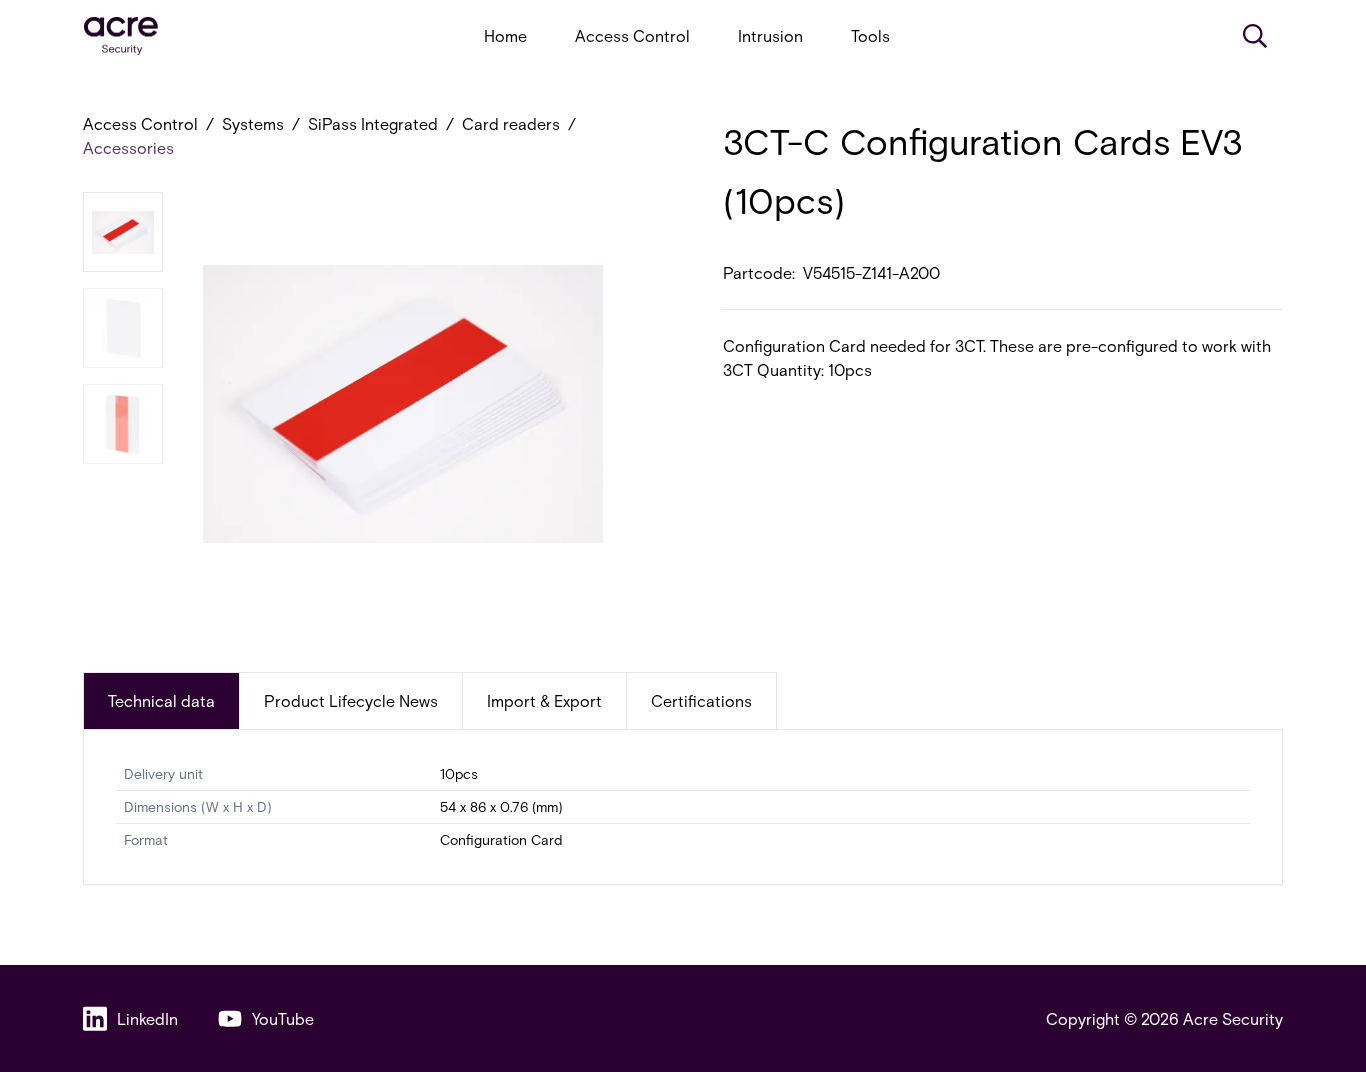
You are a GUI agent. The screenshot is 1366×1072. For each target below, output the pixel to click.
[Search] (1255, 36)
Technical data (161, 700)
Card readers (511, 123)
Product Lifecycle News (351, 700)
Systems (253, 123)
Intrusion (770, 35)
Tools (870, 35)
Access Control (632, 35)
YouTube (283, 1018)
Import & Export (544, 700)
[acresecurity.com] (121, 36)
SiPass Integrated (373, 123)
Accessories (128, 147)
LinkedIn (147, 1018)
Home (505, 35)
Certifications (701, 700)
